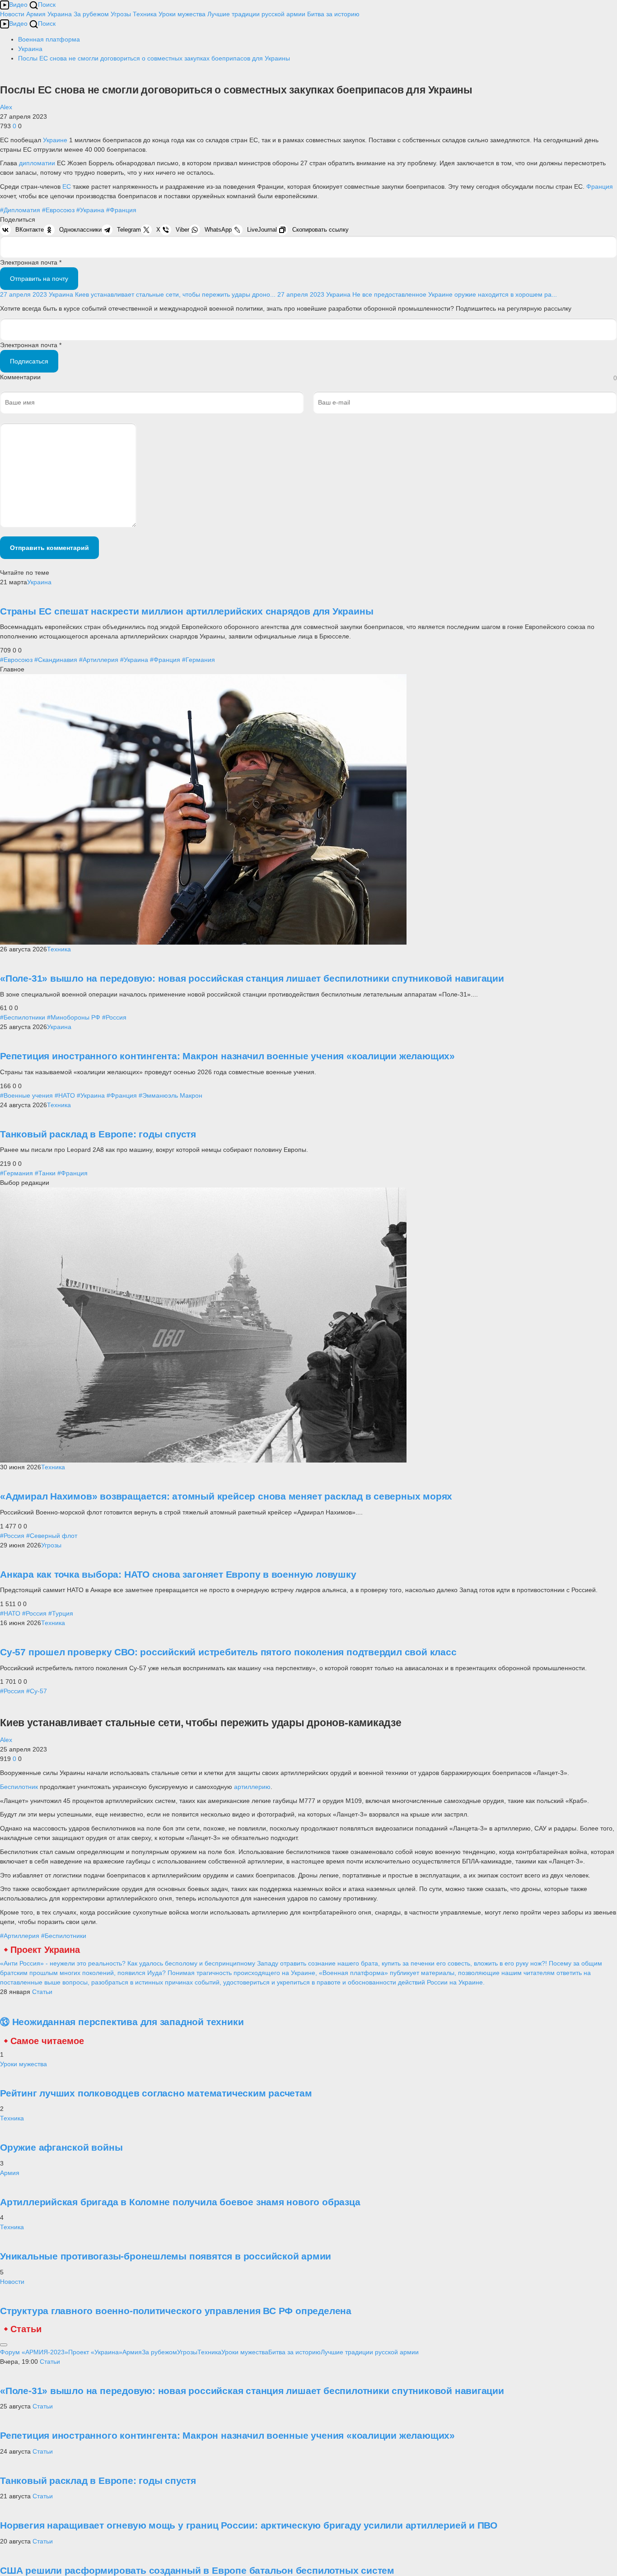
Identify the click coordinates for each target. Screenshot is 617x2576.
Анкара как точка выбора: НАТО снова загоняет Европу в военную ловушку (178, 1574)
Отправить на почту (39, 279)
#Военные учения (26, 1095)
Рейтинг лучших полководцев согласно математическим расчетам (156, 2093)
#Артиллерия (99, 660)
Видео (18, 5)
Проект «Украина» (95, 2352)
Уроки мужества (182, 14)
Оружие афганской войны (61, 2147)
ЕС (68, 186)
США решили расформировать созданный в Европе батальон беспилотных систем (197, 2570)
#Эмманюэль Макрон (171, 1095)
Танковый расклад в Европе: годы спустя (98, 1134)
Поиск (47, 5)
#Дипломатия (20, 210)
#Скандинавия (56, 660)
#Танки (45, 1173)
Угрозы (121, 14)
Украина (60, 14)
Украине (56, 140)
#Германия (199, 660)
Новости (12, 14)
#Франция (121, 210)
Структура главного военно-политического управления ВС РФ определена (176, 2311)
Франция (600, 186)
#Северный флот (52, 1536)
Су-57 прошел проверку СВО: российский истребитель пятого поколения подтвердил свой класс (228, 1652)
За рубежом (91, 14)
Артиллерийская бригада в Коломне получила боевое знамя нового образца (180, 2202)
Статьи (42, 1992)
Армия (36, 14)
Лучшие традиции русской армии (256, 14)
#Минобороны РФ (74, 1017)
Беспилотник (20, 1787)
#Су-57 (37, 1691)
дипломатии (38, 163)
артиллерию (252, 1787)
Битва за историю (294, 2352)
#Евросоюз (58, 210)
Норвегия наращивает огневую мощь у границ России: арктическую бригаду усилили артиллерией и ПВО (249, 2525)
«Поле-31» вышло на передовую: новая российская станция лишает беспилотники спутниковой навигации (252, 978)
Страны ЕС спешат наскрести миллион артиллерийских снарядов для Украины (187, 611)
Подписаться (29, 361)
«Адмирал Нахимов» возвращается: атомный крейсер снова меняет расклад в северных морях (226, 1496)
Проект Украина (45, 1950)
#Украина (90, 210)
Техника (145, 14)
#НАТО (65, 1095)
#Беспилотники (23, 1017)
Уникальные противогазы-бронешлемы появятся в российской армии (166, 2256)
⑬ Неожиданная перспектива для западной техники (122, 2022)
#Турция (61, 1613)
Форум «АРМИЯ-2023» (34, 2352)
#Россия (114, 1017)
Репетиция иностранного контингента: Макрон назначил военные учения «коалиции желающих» (227, 1056)
